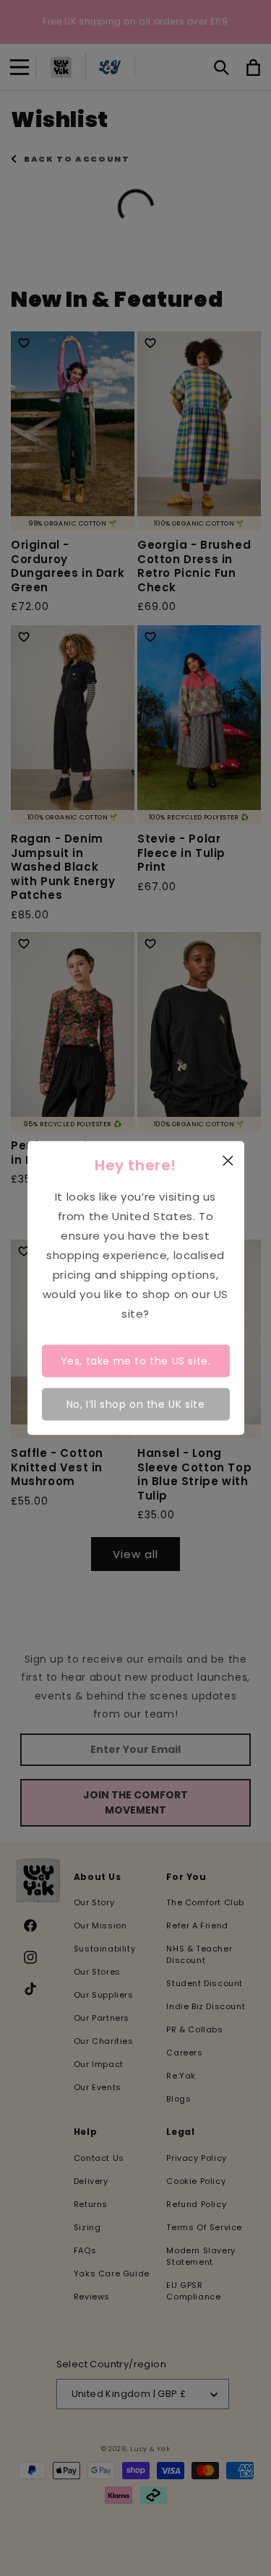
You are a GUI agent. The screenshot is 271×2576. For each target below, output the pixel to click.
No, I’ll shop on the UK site (136, 1404)
